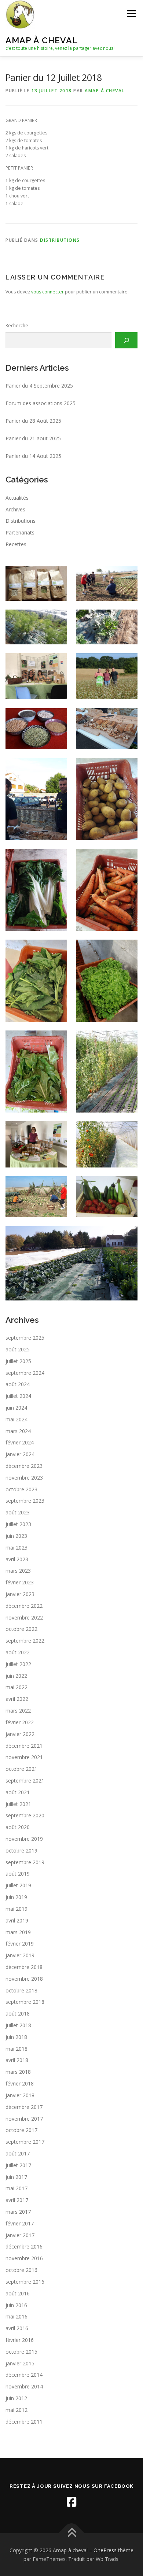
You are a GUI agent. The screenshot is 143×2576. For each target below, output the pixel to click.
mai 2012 (16, 2410)
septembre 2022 (25, 1641)
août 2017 (18, 2153)
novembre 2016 (24, 2258)
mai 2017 (16, 2188)
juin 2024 (16, 1408)
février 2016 (20, 2340)
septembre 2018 (25, 2002)
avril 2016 (17, 2328)
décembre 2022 (24, 1606)
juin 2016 (16, 2305)
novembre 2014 (24, 2386)
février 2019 (20, 1944)
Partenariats (20, 532)
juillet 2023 (18, 1524)
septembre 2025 (25, 1338)
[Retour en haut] (72, 2533)
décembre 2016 (24, 2246)
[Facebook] (71, 2502)
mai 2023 (16, 1548)
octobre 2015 (21, 2352)
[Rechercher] (126, 340)
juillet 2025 (18, 1361)
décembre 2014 (24, 2375)
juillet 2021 (18, 1804)
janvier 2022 (20, 1734)
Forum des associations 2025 (41, 403)
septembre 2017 (25, 2142)
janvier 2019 (20, 1955)
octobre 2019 (21, 1850)
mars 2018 (18, 2072)
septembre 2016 (25, 2282)
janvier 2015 (20, 2363)
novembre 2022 (24, 1618)
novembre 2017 (24, 2119)
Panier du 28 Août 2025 (33, 421)
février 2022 (20, 1722)
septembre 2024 (25, 1373)
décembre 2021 (24, 1746)
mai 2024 (16, 1419)
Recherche (17, 325)
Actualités (17, 498)
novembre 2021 (24, 1757)
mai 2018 (16, 2049)
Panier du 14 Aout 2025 (33, 456)
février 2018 (20, 2083)
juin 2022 (16, 1676)
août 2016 (18, 2293)
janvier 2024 (20, 1454)
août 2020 (18, 1827)
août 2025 (18, 1349)
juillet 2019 (18, 1885)
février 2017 (20, 2223)
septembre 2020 (25, 1815)
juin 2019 (16, 1897)
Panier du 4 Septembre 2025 (39, 386)
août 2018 (18, 2014)
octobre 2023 (21, 1489)
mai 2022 (16, 1687)
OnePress (105, 2550)
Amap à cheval (42, 40)
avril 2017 (17, 2200)
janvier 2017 (20, 2235)
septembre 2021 (25, 1781)
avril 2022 (17, 1699)
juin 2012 (16, 2398)
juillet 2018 (18, 2025)
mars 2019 (18, 1932)
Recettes (16, 544)
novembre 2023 (24, 1478)
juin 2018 (16, 2037)
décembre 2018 (24, 1967)
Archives (15, 509)
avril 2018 (17, 2060)
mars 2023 (18, 1571)
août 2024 (18, 1384)
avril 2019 (17, 1920)
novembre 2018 (24, 1979)
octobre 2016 (21, 2270)
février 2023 (20, 1582)
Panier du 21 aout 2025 (33, 438)
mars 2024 (18, 1431)
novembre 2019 (24, 1839)
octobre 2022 (21, 1629)
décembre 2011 (24, 2422)
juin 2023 (16, 1536)
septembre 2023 (25, 1501)
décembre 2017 (24, 2107)
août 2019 (18, 1874)
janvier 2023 (20, 1594)
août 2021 (18, 1792)
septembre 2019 (25, 1862)
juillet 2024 (18, 1396)
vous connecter (47, 292)
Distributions (60, 240)
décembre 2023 (24, 1466)
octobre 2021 (21, 1769)
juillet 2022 (18, 1664)
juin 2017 (16, 2177)
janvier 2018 (20, 2095)
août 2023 (18, 1512)
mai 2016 (16, 2316)
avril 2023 (17, 1559)
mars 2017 (18, 2212)
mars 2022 (18, 1711)
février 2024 (20, 1442)
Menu (131, 14)
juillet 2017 (18, 2165)
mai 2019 (16, 1909)
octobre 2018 (21, 1990)
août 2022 (18, 1652)
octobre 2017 (21, 2130)
